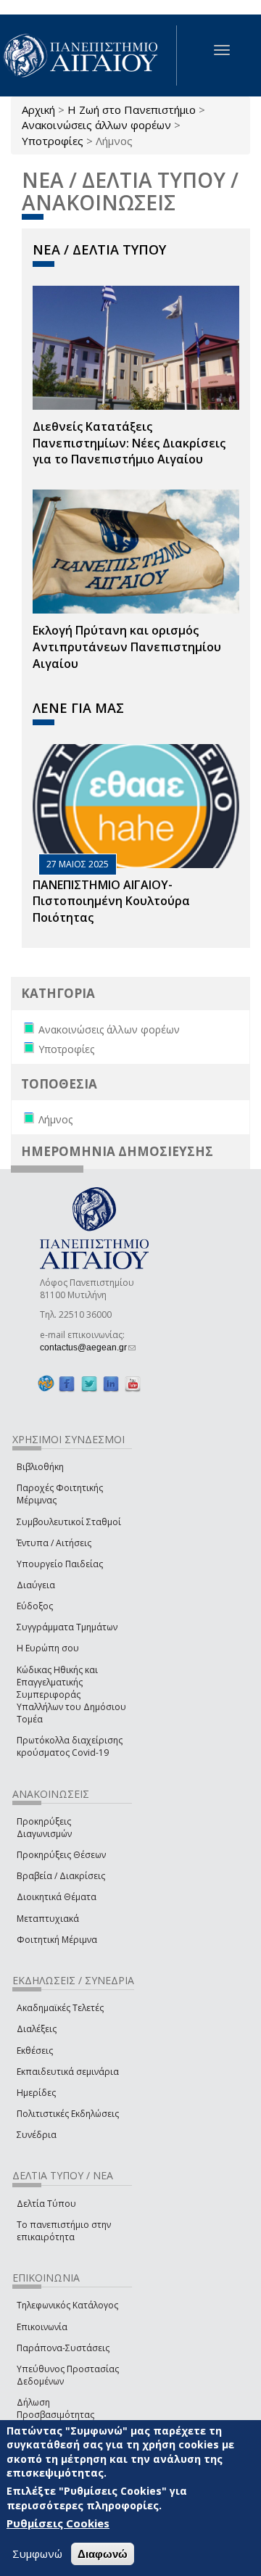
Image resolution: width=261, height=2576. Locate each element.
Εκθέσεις (35, 2051)
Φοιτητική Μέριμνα (57, 1940)
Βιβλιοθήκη (40, 1467)
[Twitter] (89, 1384)
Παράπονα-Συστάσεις (63, 2348)
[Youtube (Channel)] (133, 1384)
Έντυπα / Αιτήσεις (54, 1543)
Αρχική (38, 110)
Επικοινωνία (42, 2327)
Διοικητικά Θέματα (57, 1897)
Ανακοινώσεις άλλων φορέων (96, 125)
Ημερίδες (36, 2093)
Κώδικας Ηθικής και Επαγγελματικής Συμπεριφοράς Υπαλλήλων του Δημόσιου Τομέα (71, 1695)
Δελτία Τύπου (46, 2204)
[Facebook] (67, 1384)
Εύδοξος (35, 1606)
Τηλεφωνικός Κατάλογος (67, 2305)
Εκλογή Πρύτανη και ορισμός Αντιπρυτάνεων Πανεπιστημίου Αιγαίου (127, 647)
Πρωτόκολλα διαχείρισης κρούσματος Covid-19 (70, 1746)
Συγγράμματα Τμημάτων (67, 1627)
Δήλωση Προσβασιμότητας (55, 2408)
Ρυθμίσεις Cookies (58, 2523)
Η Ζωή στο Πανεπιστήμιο (132, 110)
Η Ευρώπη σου (48, 1648)
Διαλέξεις (37, 2029)
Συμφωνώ (37, 2554)
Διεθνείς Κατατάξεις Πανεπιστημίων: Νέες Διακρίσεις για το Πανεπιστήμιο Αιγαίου (129, 443)
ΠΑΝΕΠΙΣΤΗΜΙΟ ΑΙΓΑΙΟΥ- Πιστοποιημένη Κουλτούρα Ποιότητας (111, 901)
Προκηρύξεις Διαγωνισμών (44, 1828)
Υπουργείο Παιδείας (60, 1564)
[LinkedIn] (111, 1384)
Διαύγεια (36, 1585)
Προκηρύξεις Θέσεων (61, 1855)
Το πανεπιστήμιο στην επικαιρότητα (64, 2231)
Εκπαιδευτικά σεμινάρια (68, 2072)
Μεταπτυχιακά (48, 1919)
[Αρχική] (88, 55)
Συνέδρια (37, 2135)
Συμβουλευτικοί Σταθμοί (69, 1522)
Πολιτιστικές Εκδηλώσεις (68, 2114)
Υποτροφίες (53, 141)
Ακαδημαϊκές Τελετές (60, 2008)
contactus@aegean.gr (88, 1347)
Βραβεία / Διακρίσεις (61, 1876)
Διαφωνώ (103, 2554)
